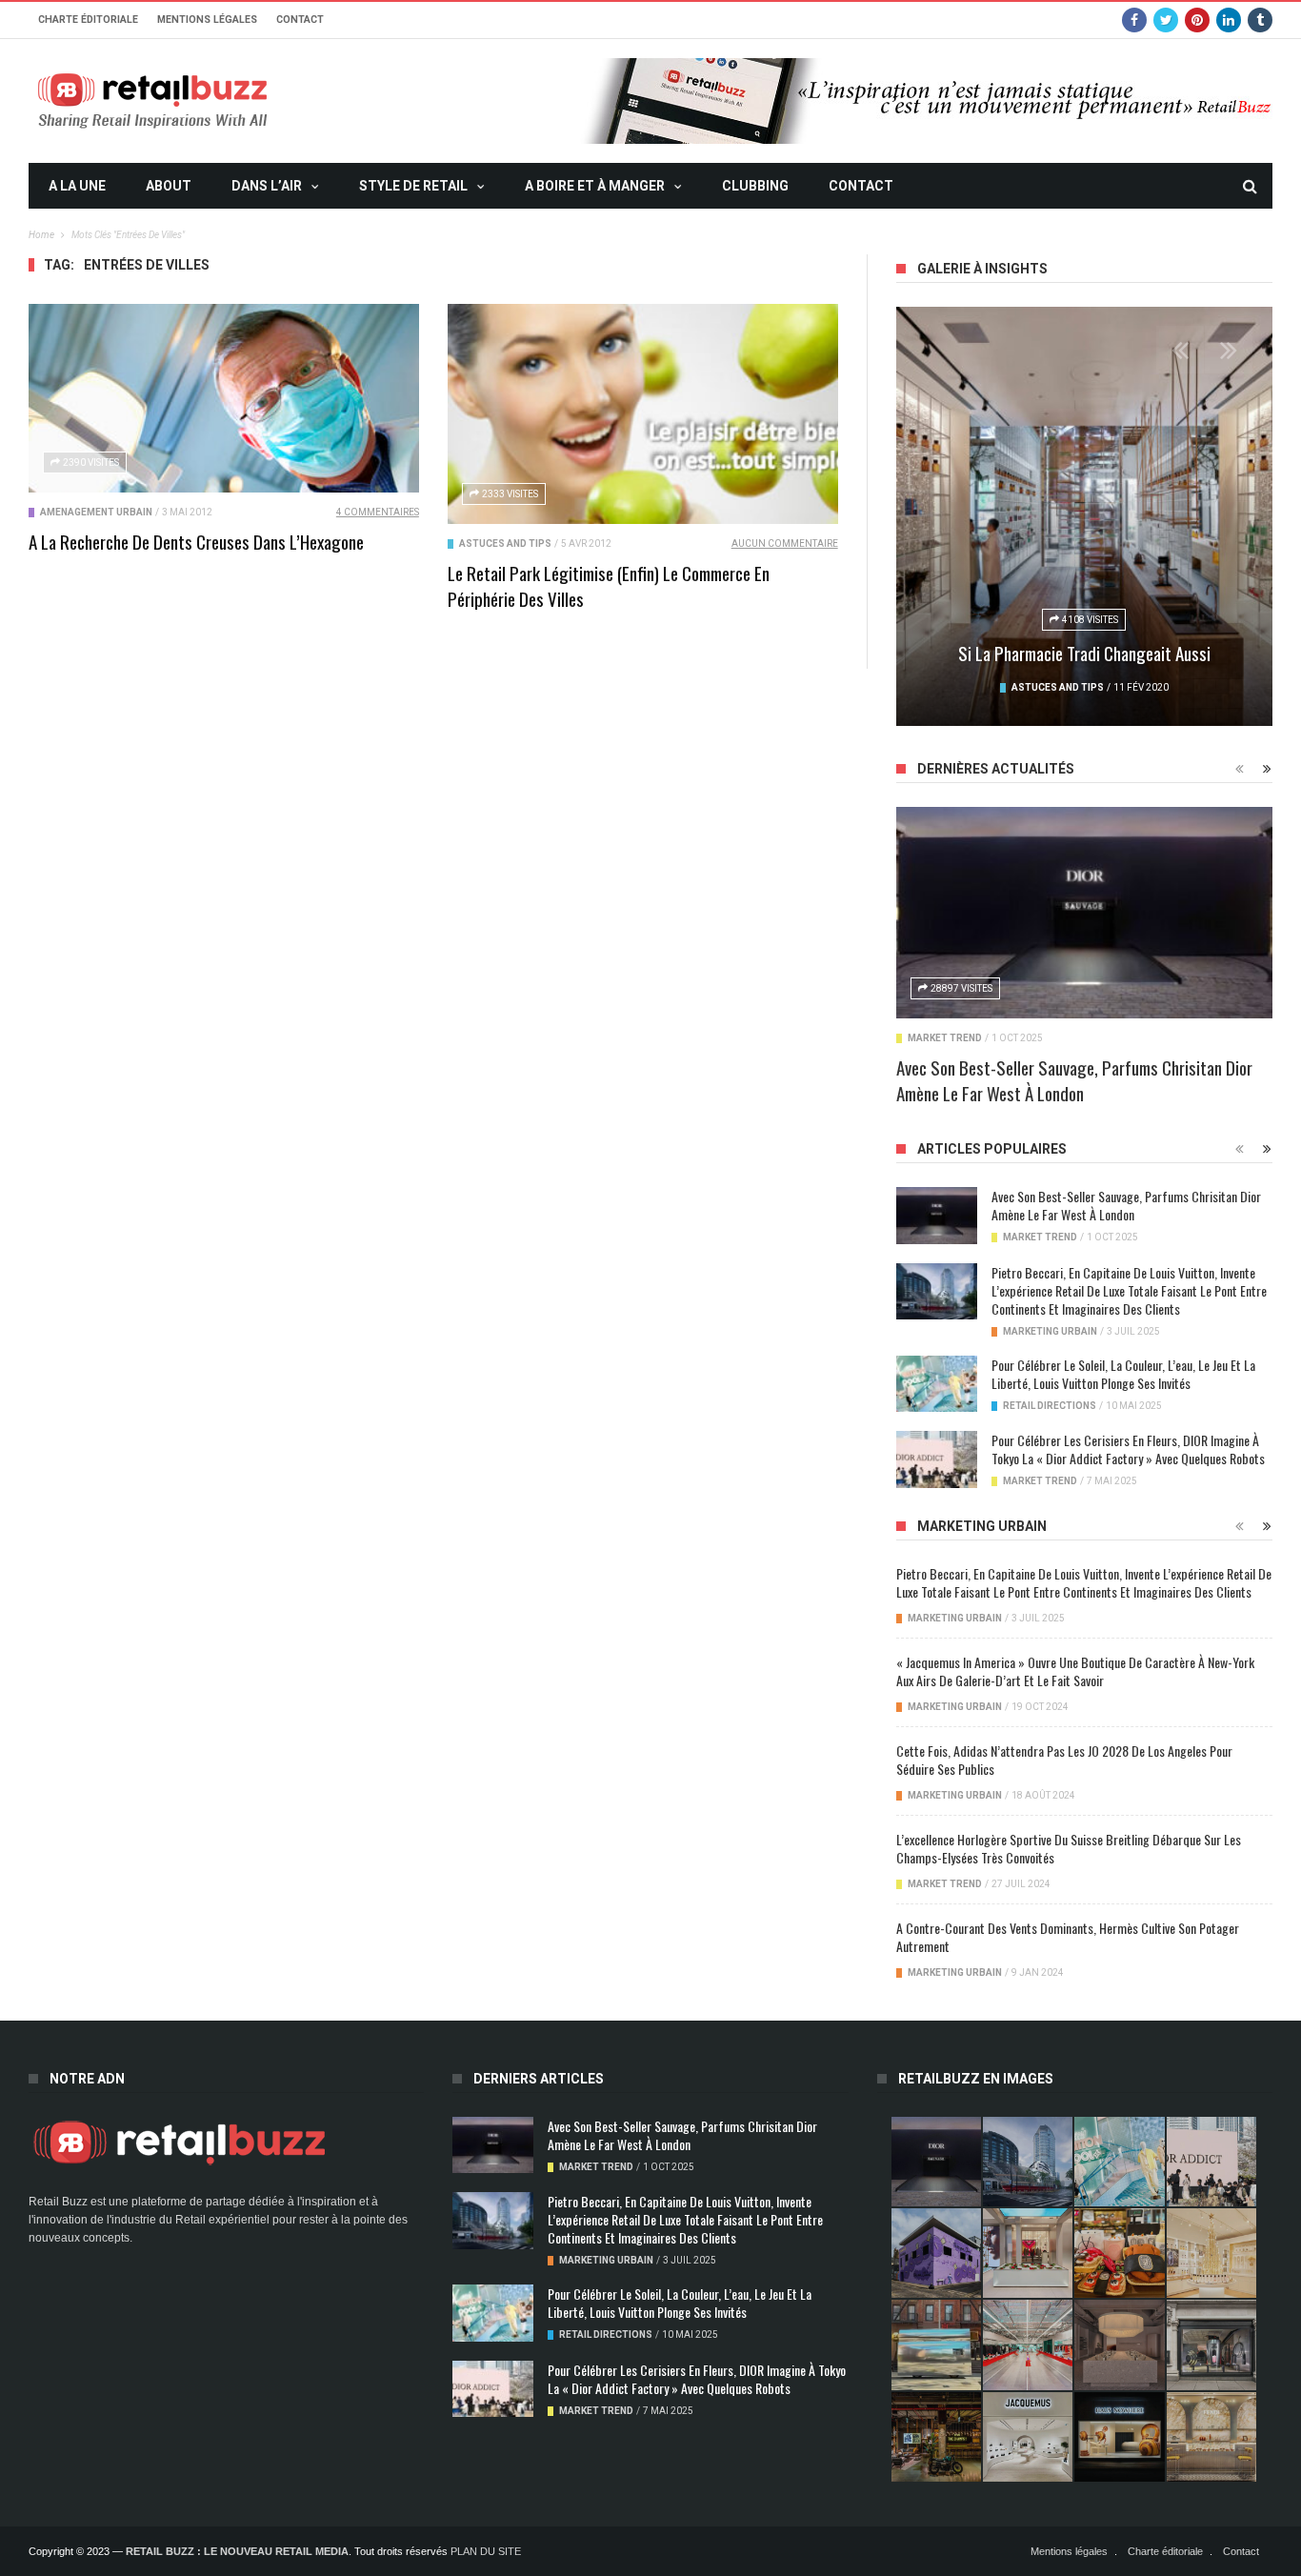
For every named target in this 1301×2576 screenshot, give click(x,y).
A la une (77, 186)
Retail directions (1050, 1406)
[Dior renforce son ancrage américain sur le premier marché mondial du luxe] (1211, 2253)
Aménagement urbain (96, 512)
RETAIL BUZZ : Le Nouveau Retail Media (237, 2551)
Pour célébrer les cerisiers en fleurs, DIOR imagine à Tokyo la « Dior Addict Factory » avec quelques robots (1128, 1449)
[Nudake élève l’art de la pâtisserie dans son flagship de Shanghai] (1119, 2437)
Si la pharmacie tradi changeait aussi (1084, 653)
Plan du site (486, 2551)
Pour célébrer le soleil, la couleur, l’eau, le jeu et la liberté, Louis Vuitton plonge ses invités (1123, 1374)
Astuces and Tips (505, 543)
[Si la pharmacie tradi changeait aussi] (1084, 516)
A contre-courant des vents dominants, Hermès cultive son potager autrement (1068, 1937)
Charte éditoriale (88, 20)
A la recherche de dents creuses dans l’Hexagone (196, 541)
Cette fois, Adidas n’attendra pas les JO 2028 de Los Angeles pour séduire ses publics (1064, 1760)
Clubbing (755, 186)
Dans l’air (267, 186)
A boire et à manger (595, 186)
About (169, 186)
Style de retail (413, 186)
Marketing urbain (1050, 1331)
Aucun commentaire (785, 543)
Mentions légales (207, 20)
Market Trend (945, 1038)
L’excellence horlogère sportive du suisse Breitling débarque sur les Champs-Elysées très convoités (1069, 1848)
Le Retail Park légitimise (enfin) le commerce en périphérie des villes (609, 585)
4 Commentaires (378, 512)
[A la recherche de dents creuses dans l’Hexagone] (224, 398)
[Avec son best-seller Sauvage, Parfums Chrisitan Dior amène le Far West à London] (1084, 913)
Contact (300, 20)
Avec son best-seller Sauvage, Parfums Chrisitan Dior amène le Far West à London (1074, 1080)
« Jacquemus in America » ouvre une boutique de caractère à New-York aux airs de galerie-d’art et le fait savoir (1075, 1671)
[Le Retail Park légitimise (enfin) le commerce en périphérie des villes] (643, 414)
